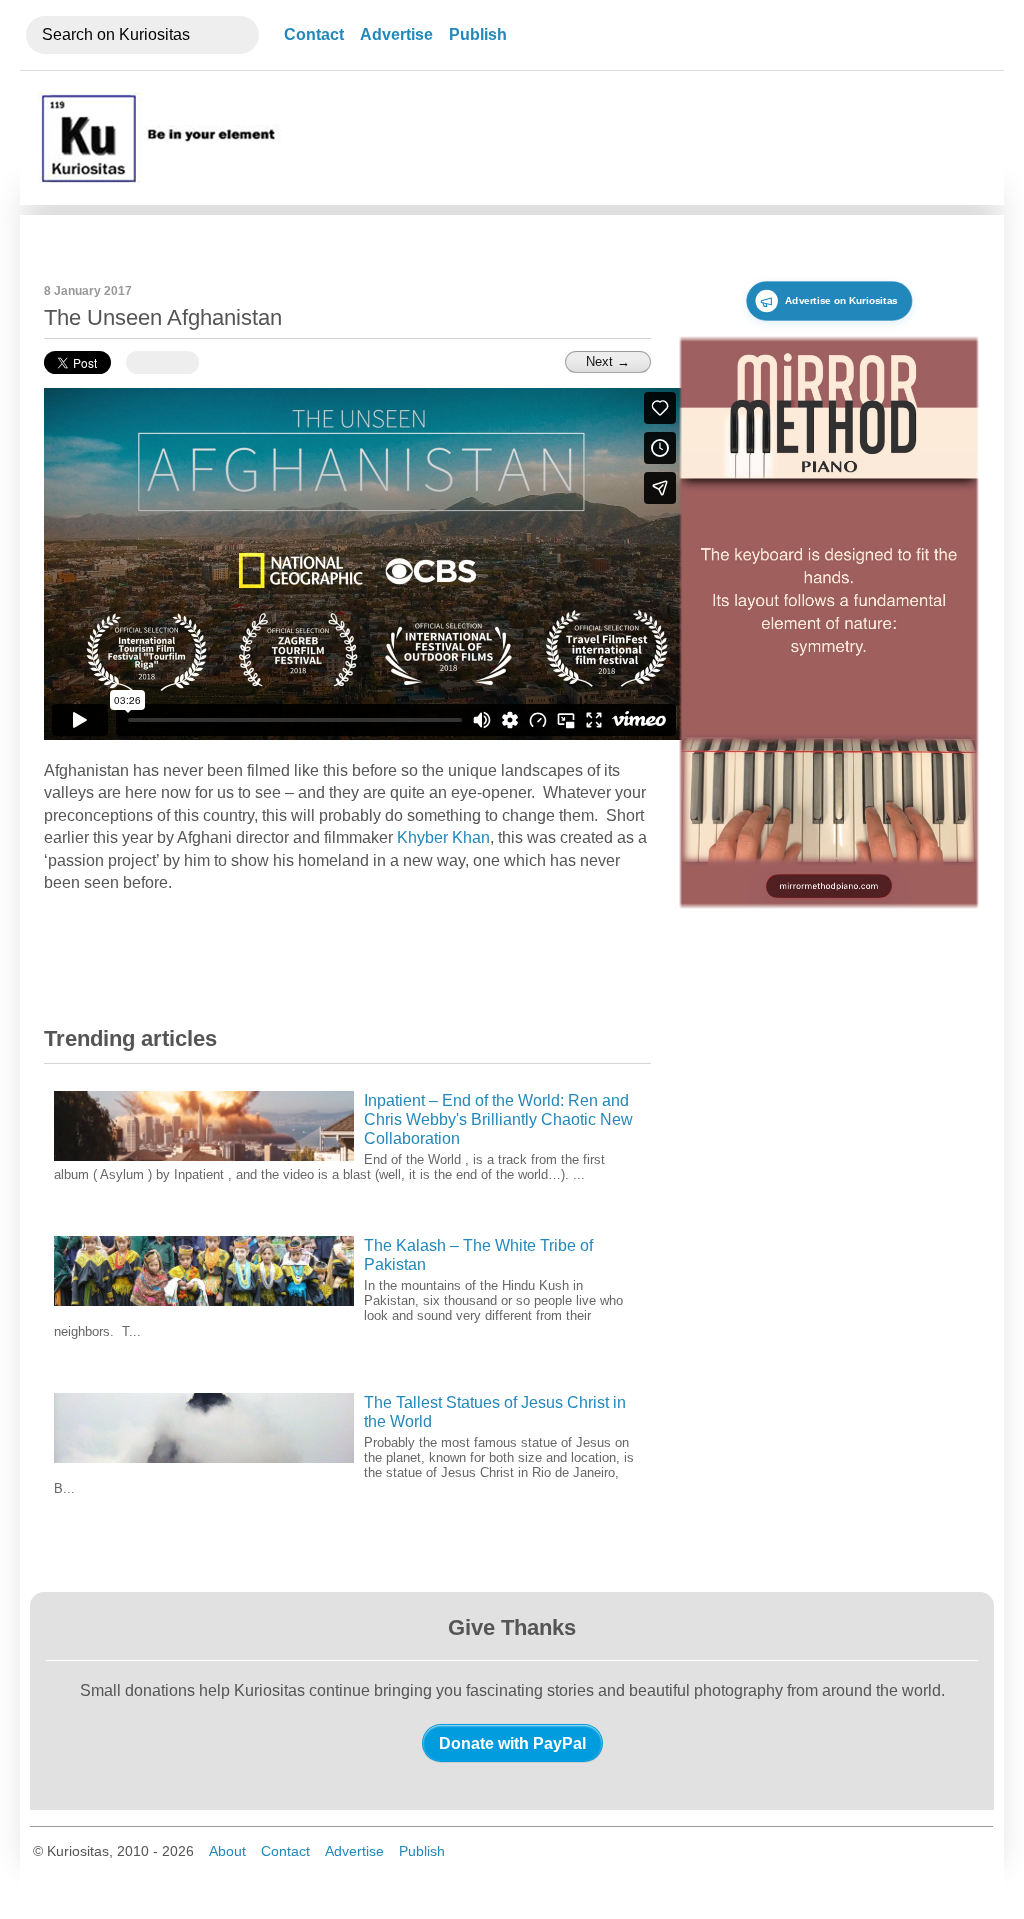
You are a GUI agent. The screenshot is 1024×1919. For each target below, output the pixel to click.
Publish (478, 34)
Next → (608, 361)
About (227, 1851)
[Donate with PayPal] (512, 1743)
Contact (314, 34)
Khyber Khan (443, 837)
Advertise (396, 34)
